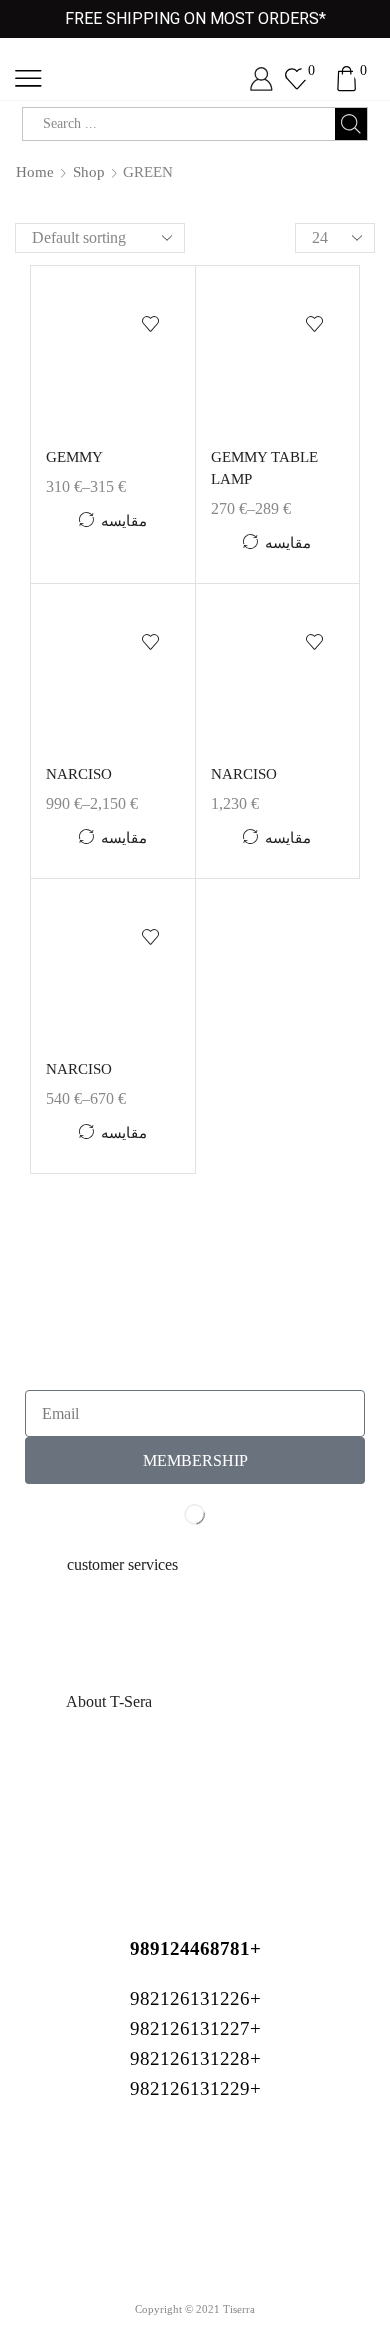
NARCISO (79, 774)
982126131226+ (195, 1998)
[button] (195, 1565)
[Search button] (351, 124)
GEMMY (74, 457)
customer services (122, 1564)
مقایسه (124, 521)
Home (35, 172)
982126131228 (190, 2058)
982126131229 (190, 2088)
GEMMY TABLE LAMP (264, 468)
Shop (89, 172)
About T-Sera (109, 1701)
